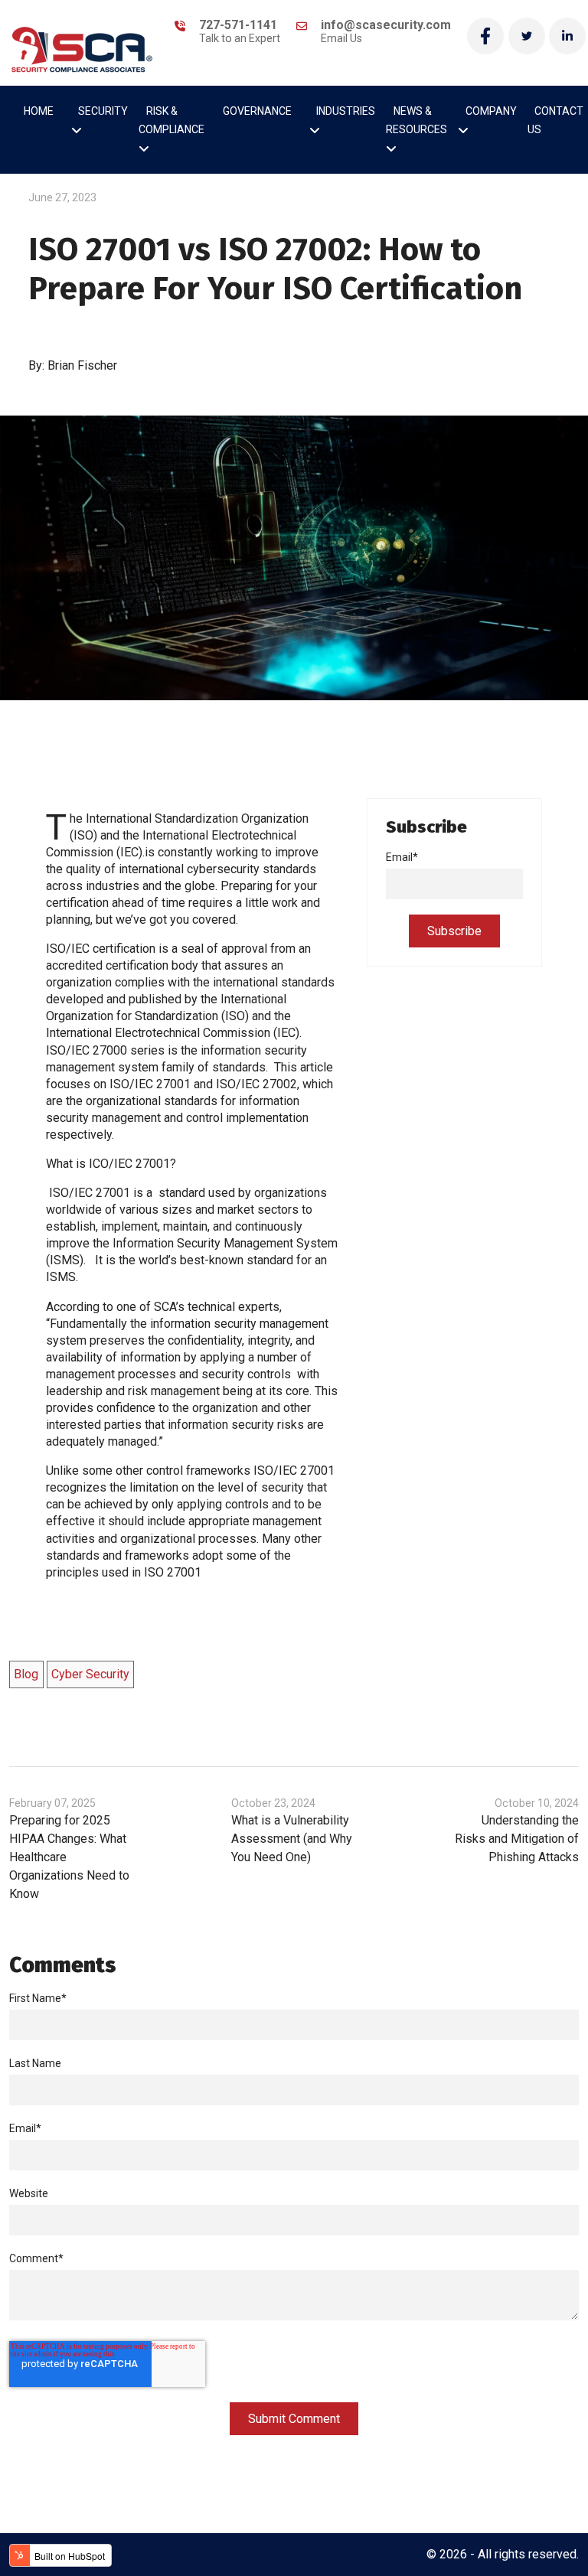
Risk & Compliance (171, 121)
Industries (346, 112)
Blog (26, 1674)
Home (39, 112)
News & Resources (416, 121)
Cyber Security (90, 1674)
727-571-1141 (240, 31)
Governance (257, 112)
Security (103, 112)
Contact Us (555, 121)
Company (491, 112)
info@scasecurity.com (386, 31)
